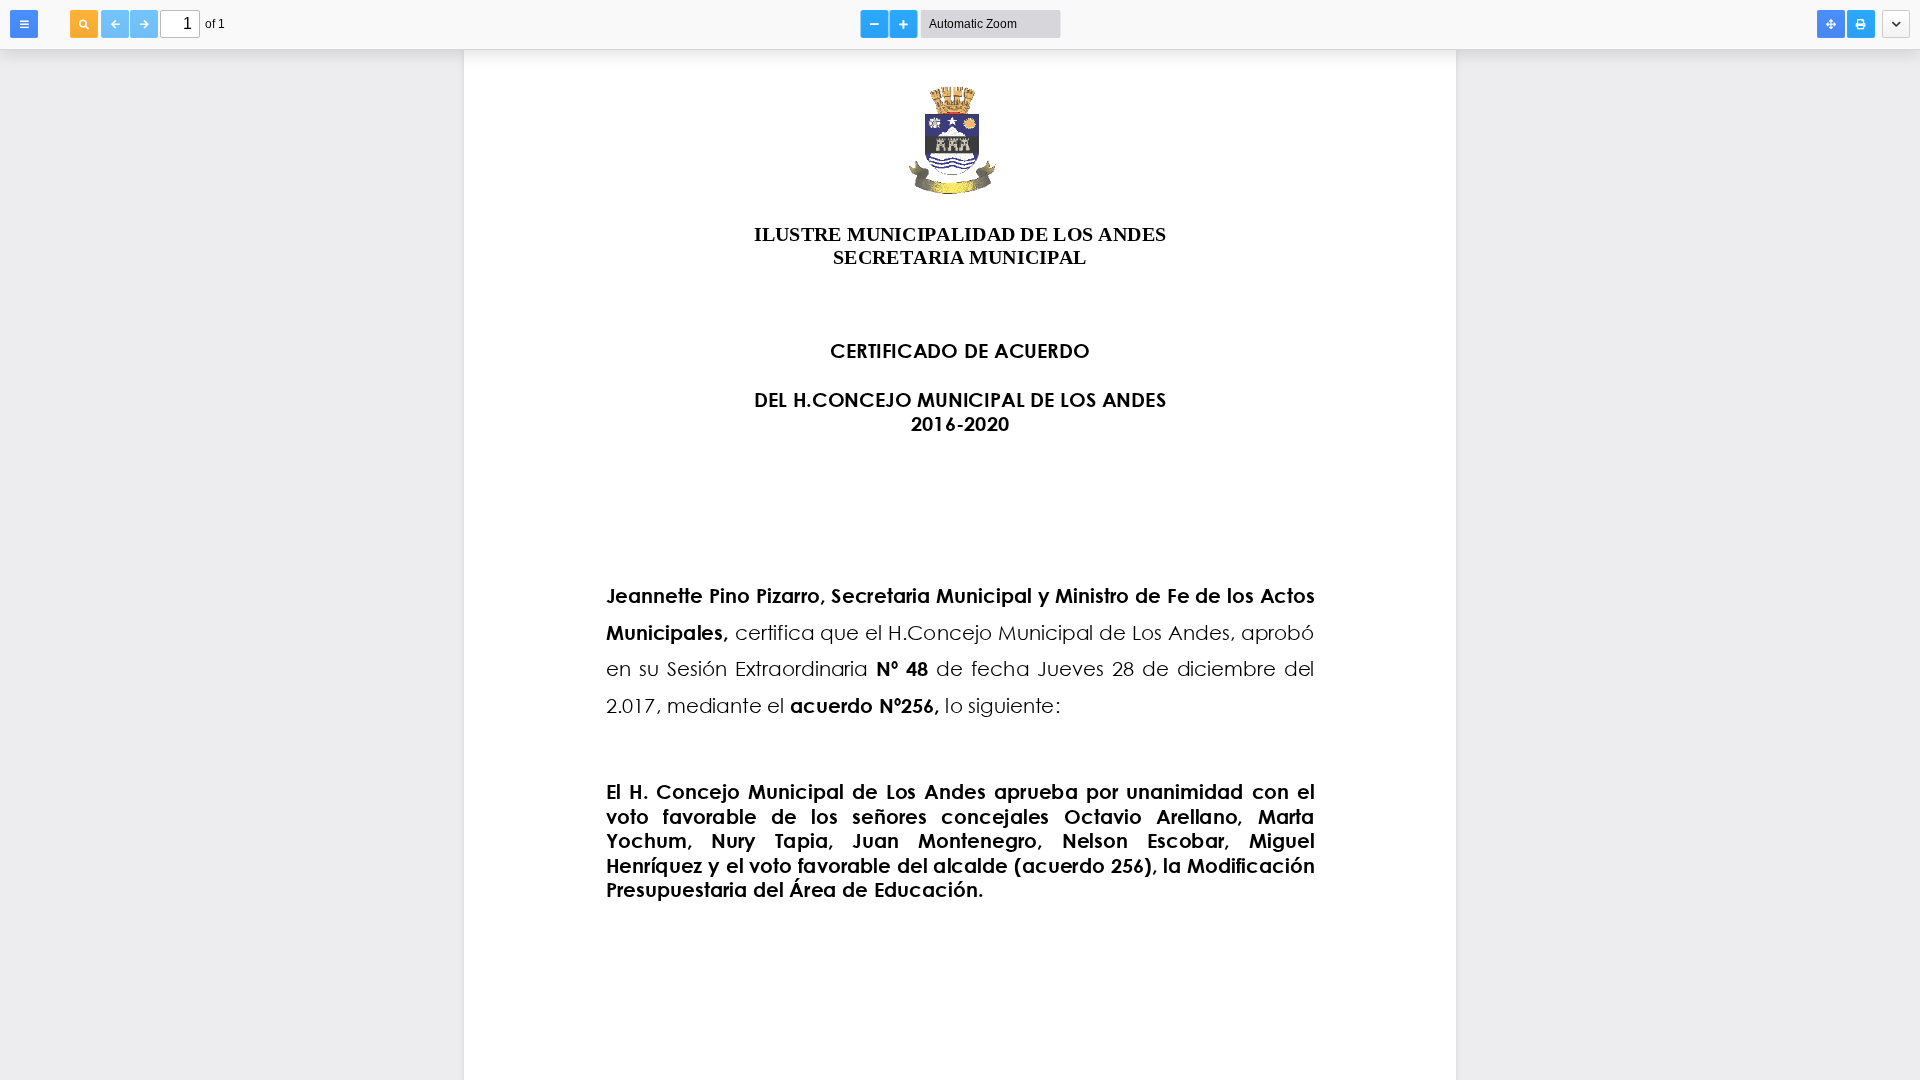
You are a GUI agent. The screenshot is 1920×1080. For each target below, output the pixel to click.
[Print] (1861, 24)
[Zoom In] (904, 24)
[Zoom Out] (875, 24)
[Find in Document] (84, 24)
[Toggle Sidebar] (24, 24)
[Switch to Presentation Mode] (1831, 24)
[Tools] (1896, 24)
